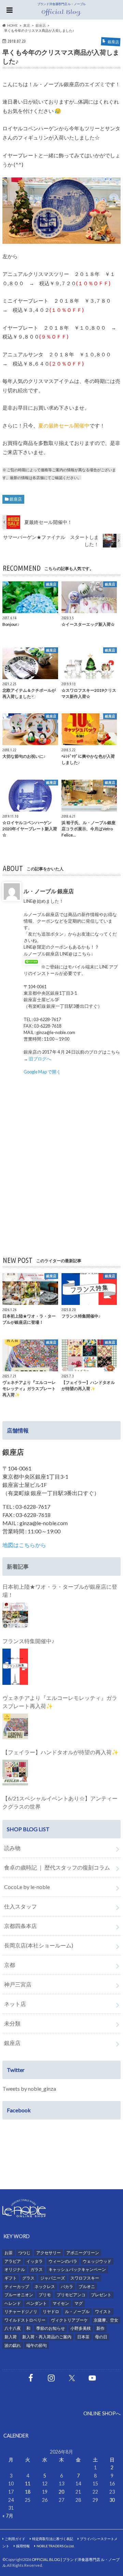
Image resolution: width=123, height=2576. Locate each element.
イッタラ (35, 2261)
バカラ (67, 2287)
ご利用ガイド (15, 2539)
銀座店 (16, 499)
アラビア (13, 2261)
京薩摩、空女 (106, 2320)
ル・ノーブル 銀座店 (49, 891)
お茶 (9, 2253)
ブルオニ (87, 2287)
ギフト (11, 2278)
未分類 (12, 2023)
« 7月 (8, 2516)
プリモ (45, 2295)
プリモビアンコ (71, 2295)
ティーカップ (17, 2287)
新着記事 (18, 1566)
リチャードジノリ (21, 2311)
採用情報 (23, 2546)
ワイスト (103, 2311)
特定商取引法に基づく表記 (53, 2539)
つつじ (24, 2253)
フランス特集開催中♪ (28, 1641)
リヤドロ (51, 2311)
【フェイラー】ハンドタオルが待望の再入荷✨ (60, 1752)
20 (61, 2492)
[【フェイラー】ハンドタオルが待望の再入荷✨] (15, 1773)
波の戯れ (13, 2345)
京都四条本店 (20, 1926)
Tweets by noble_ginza (29, 2089)
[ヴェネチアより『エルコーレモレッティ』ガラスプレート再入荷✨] (15, 1726)
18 (28, 2492)
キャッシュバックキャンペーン (77, 2269)
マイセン (61, 2303)
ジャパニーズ (53, 2278)
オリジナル (15, 2269)
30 (112, 2500)
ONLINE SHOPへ (102, 2413)
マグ (79, 2303)
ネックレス (45, 2287)
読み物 (12, 1848)
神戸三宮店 (18, 1984)
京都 (10, 1965)
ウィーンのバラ (63, 2261)
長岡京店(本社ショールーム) (39, 1945)
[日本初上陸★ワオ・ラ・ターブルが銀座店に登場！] (15, 1615)
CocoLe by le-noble (27, 1887)
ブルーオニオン (19, 2295)
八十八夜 (13, 2328)
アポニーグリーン (83, 2253)
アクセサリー (49, 2253)
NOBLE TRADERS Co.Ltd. (56, 2546)
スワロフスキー (85, 2278)
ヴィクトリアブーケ (69, 2320)
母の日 (101, 2337)
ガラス (37, 2269)
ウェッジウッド (97, 2261)
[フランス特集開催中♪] (15, 1667)
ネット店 (15, 2004)
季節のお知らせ (51, 2328)
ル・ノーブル (77, 2311)
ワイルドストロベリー (25, 2320)
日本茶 (83, 2337)
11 (28, 2483)
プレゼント (101, 2295)
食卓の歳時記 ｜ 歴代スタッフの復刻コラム (57, 1867)
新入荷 (11, 2337)
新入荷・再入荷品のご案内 (47, 2337)
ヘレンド (13, 2303)
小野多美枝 (81, 2328)
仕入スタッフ (20, 1906)
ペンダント (37, 2303)
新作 (100, 2328)
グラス (28, 2278)
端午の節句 (37, 2345)
